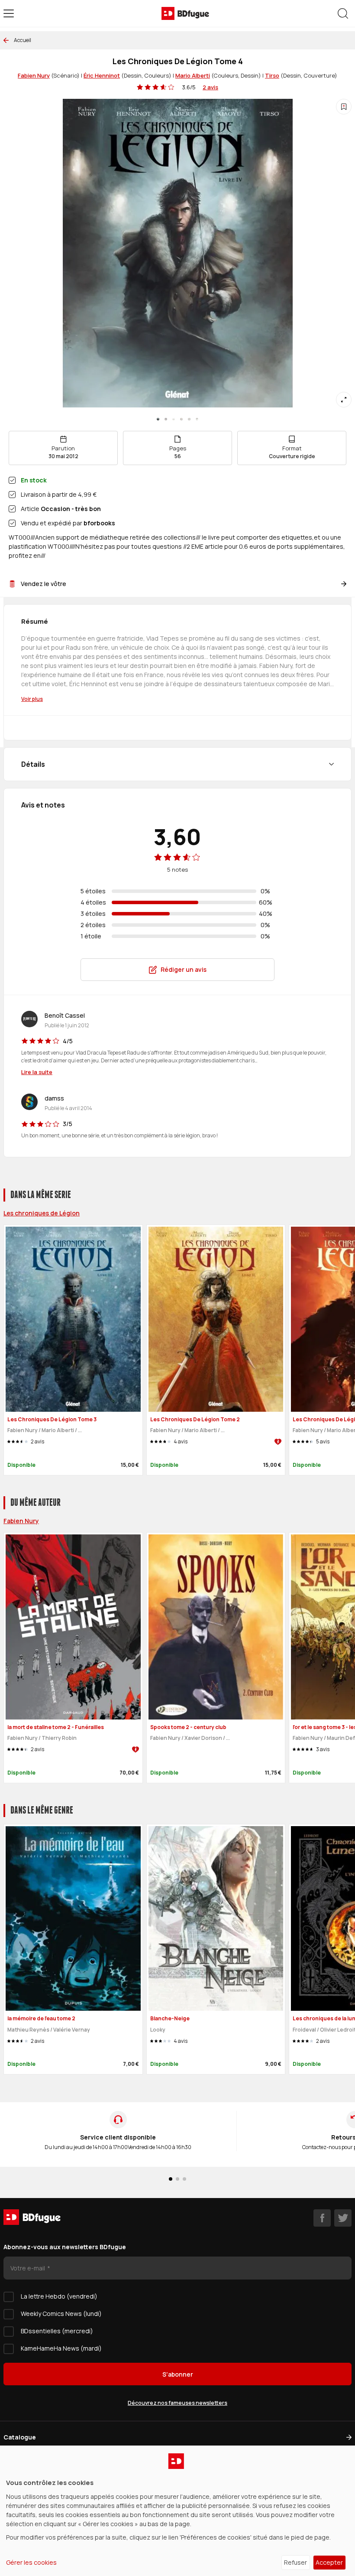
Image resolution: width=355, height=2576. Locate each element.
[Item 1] (166, 419)
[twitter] (343, 2218)
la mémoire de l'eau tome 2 (41, 2018)
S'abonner (178, 2374)
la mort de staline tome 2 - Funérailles (56, 1727)
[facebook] (322, 2218)
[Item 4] (189, 419)
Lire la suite (37, 1072)
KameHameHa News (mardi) (61, 2348)
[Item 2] (174, 419)
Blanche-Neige (170, 2018)
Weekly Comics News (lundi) (61, 2314)
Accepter (329, 2562)
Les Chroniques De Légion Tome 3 (52, 1419)
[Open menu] (9, 13)
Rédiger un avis (184, 969)
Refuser (295, 2562)
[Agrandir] (344, 400)
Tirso (272, 75)
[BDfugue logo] (185, 13)
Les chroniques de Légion (42, 1213)
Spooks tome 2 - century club (188, 1727)
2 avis (210, 87)
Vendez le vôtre (44, 584)
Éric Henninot (102, 75)
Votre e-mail (28, 2268)
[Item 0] (158, 419)
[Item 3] (181, 419)
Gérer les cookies (31, 2562)
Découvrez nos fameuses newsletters (177, 2403)
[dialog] (177, 2511)
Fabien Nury (34, 75)
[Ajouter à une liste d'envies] (344, 107)
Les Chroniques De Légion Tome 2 (195, 1419)
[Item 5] (197, 419)
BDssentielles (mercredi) (57, 2331)
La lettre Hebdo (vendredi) (59, 2296)
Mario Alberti (193, 75)
